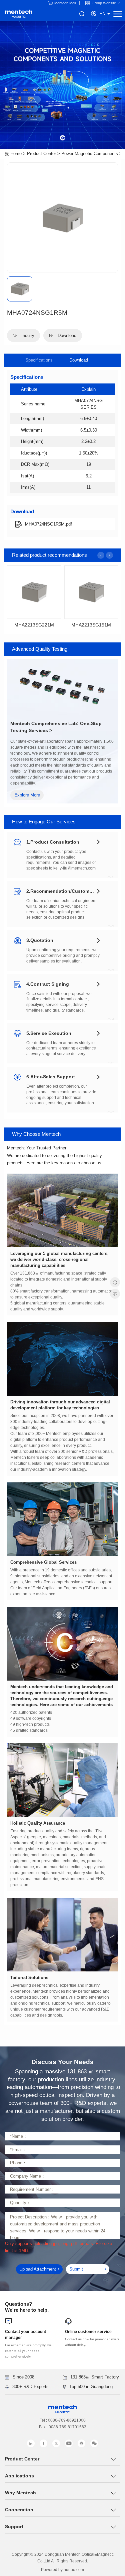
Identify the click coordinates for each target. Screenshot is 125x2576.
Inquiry (27, 335)
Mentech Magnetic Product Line (19, 14)
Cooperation (19, 2510)
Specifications (39, 360)
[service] (115, 1282)
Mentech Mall (65, 3)
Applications (19, 2476)
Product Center (41, 154)
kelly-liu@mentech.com (74, 868)
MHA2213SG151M (91, 625)
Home (16, 154)
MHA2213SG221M (34, 625)
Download (79, 360)
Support (14, 2527)
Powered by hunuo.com (62, 2570)
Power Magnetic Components (90, 154)
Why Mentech (20, 2493)
